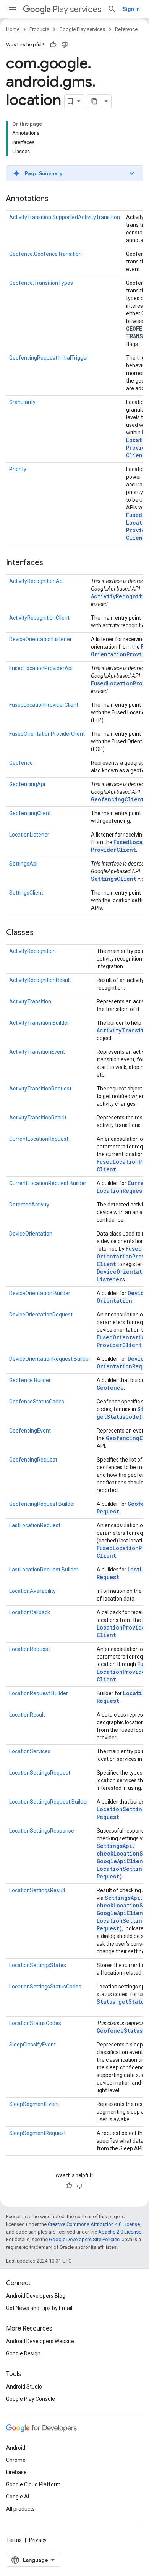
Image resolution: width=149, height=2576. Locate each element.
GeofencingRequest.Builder (42, 1504)
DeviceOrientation (31, 1234)
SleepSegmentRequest (37, 2133)
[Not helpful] (65, 45)
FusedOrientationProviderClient (47, 734)
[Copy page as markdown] (94, 101)
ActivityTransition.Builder (39, 1023)
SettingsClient (114, 879)
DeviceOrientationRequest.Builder (50, 1359)
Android (16, 2448)
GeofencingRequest (33, 1460)
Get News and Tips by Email (39, 2308)
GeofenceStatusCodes (37, 1402)
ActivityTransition (30, 1001)
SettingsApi (23, 864)
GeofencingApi (27, 784)
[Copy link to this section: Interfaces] (51, 563)
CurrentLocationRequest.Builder (48, 1183)
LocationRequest (30, 1649)
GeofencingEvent (30, 1431)
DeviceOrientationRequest (41, 1315)
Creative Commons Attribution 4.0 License (94, 2224)
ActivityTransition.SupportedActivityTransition (65, 217)
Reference (126, 29)
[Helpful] (53, 45)
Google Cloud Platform (33, 2484)
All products (20, 2509)
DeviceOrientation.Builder (40, 1293)
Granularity (22, 402)
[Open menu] (12, 9)
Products (39, 29)
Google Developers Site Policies (84, 2239)
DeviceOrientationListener (40, 639)
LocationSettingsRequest (40, 1773)
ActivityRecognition (32, 951)
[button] (74, 173)
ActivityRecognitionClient (39, 618)
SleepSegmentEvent (34, 2104)
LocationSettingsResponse (42, 1831)
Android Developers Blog (36, 2296)
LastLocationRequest (35, 1525)
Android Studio (24, 2387)
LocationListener (29, 835)
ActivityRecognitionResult (40, 980)
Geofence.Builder (30, 1380)
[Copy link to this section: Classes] (41, 933)
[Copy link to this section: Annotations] (56, 199)
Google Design (23, 2353)
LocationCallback (30, 1612)
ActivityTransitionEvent (37, 1052)
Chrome (16, 2460)
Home (13, 29)
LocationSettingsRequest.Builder (49, 1802)
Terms (14, 2540)
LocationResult (27, 1715)
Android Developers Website (40, 2341)
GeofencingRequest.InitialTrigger (49, 358)
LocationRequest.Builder (39, 1693)
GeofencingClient (117, 799)
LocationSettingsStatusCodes (45, 1987)
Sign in (131, 9)
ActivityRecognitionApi (36, 581)
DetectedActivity (29, 1205)
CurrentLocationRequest (39, 1139)
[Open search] (112, 9)
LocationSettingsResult (37, 1890)
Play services (77, 9)
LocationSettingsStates (38, 1965)
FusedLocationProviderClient (44, 705)
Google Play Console (31, 2399)
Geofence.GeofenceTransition (45, 254)
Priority (18, 469)
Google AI (18, 2497)
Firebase (16, 2472)
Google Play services (82, 29)
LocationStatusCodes (35, 2023)
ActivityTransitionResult (38, 1118)
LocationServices (30, 1751)
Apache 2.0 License (120, 2232)
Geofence (21, 763)
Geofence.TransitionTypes (41, 283)
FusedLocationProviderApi (41, 668)
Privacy (38, 2540)
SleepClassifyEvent (32, 2045)
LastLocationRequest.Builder (44, 1570)
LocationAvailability (32, 1591)
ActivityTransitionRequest (40, 1089)
